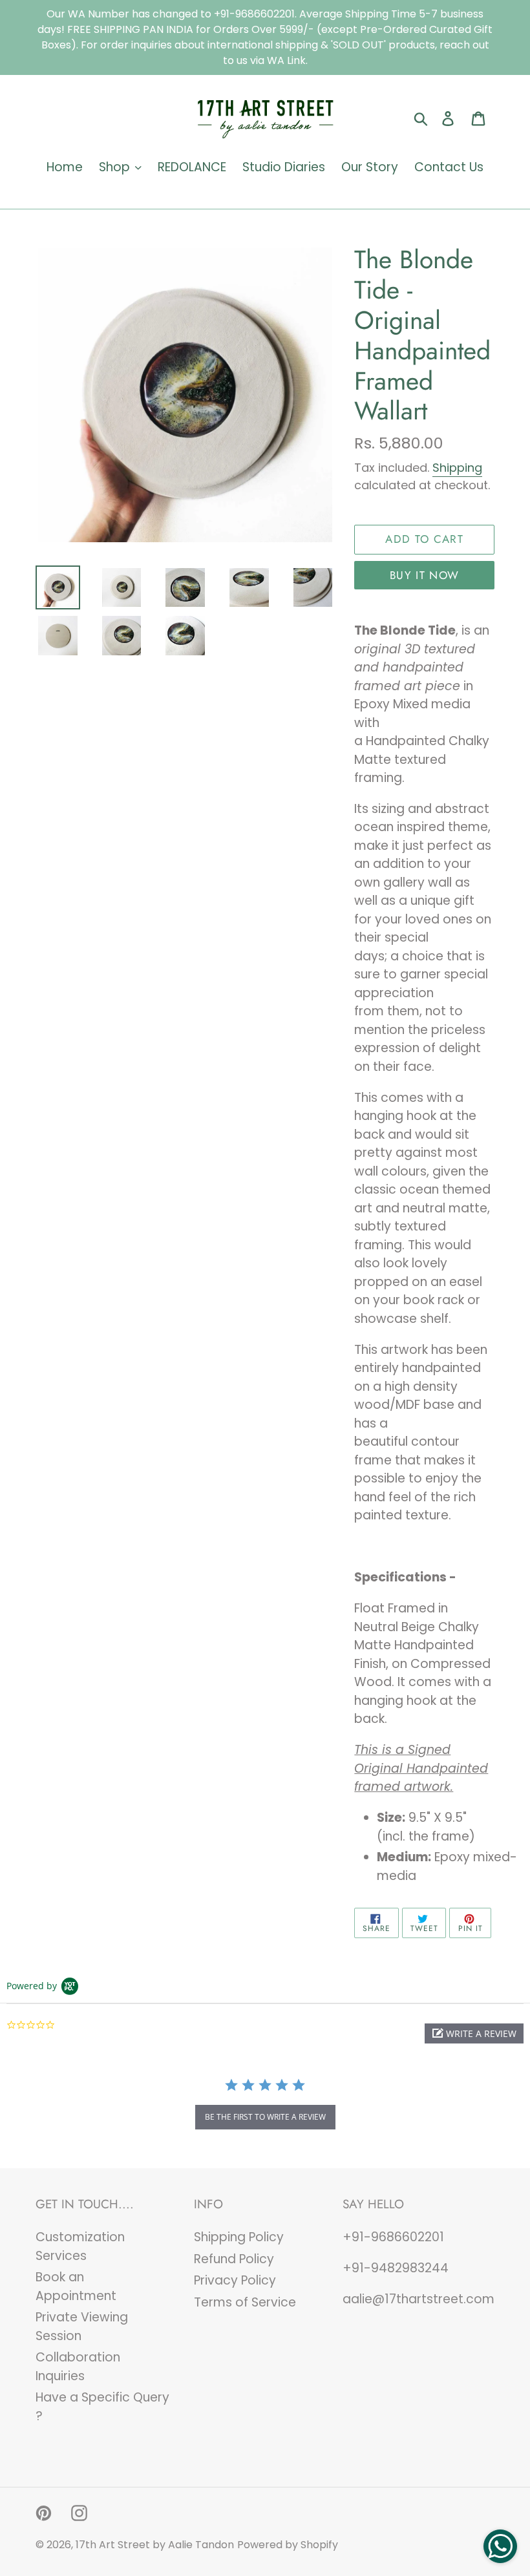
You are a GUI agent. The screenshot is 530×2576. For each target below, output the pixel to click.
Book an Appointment (76, 2286)
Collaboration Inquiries (78, 2367)
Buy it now (425, 575)
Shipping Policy (239, 2237)
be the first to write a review (265, 2117)
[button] (474, 2033)
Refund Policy (234, 2259)
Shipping (457, 468)
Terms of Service (245, 2302)
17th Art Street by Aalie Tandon (155, 2545)
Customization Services (80, 2246)
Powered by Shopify (288, 2545)
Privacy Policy (235, 2280)
